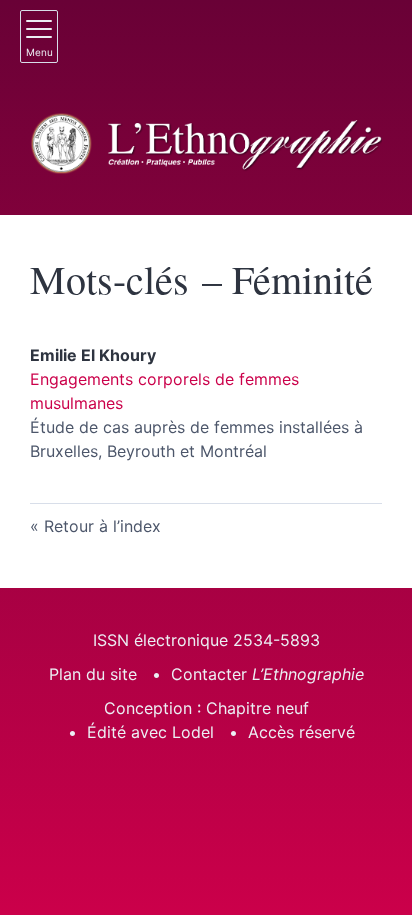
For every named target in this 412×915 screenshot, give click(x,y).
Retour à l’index (102, 526)
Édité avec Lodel (150, 732)
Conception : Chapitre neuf (206, 708)
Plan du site (93, 674)
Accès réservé (301, 732)
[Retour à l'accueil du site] (206, 144)
